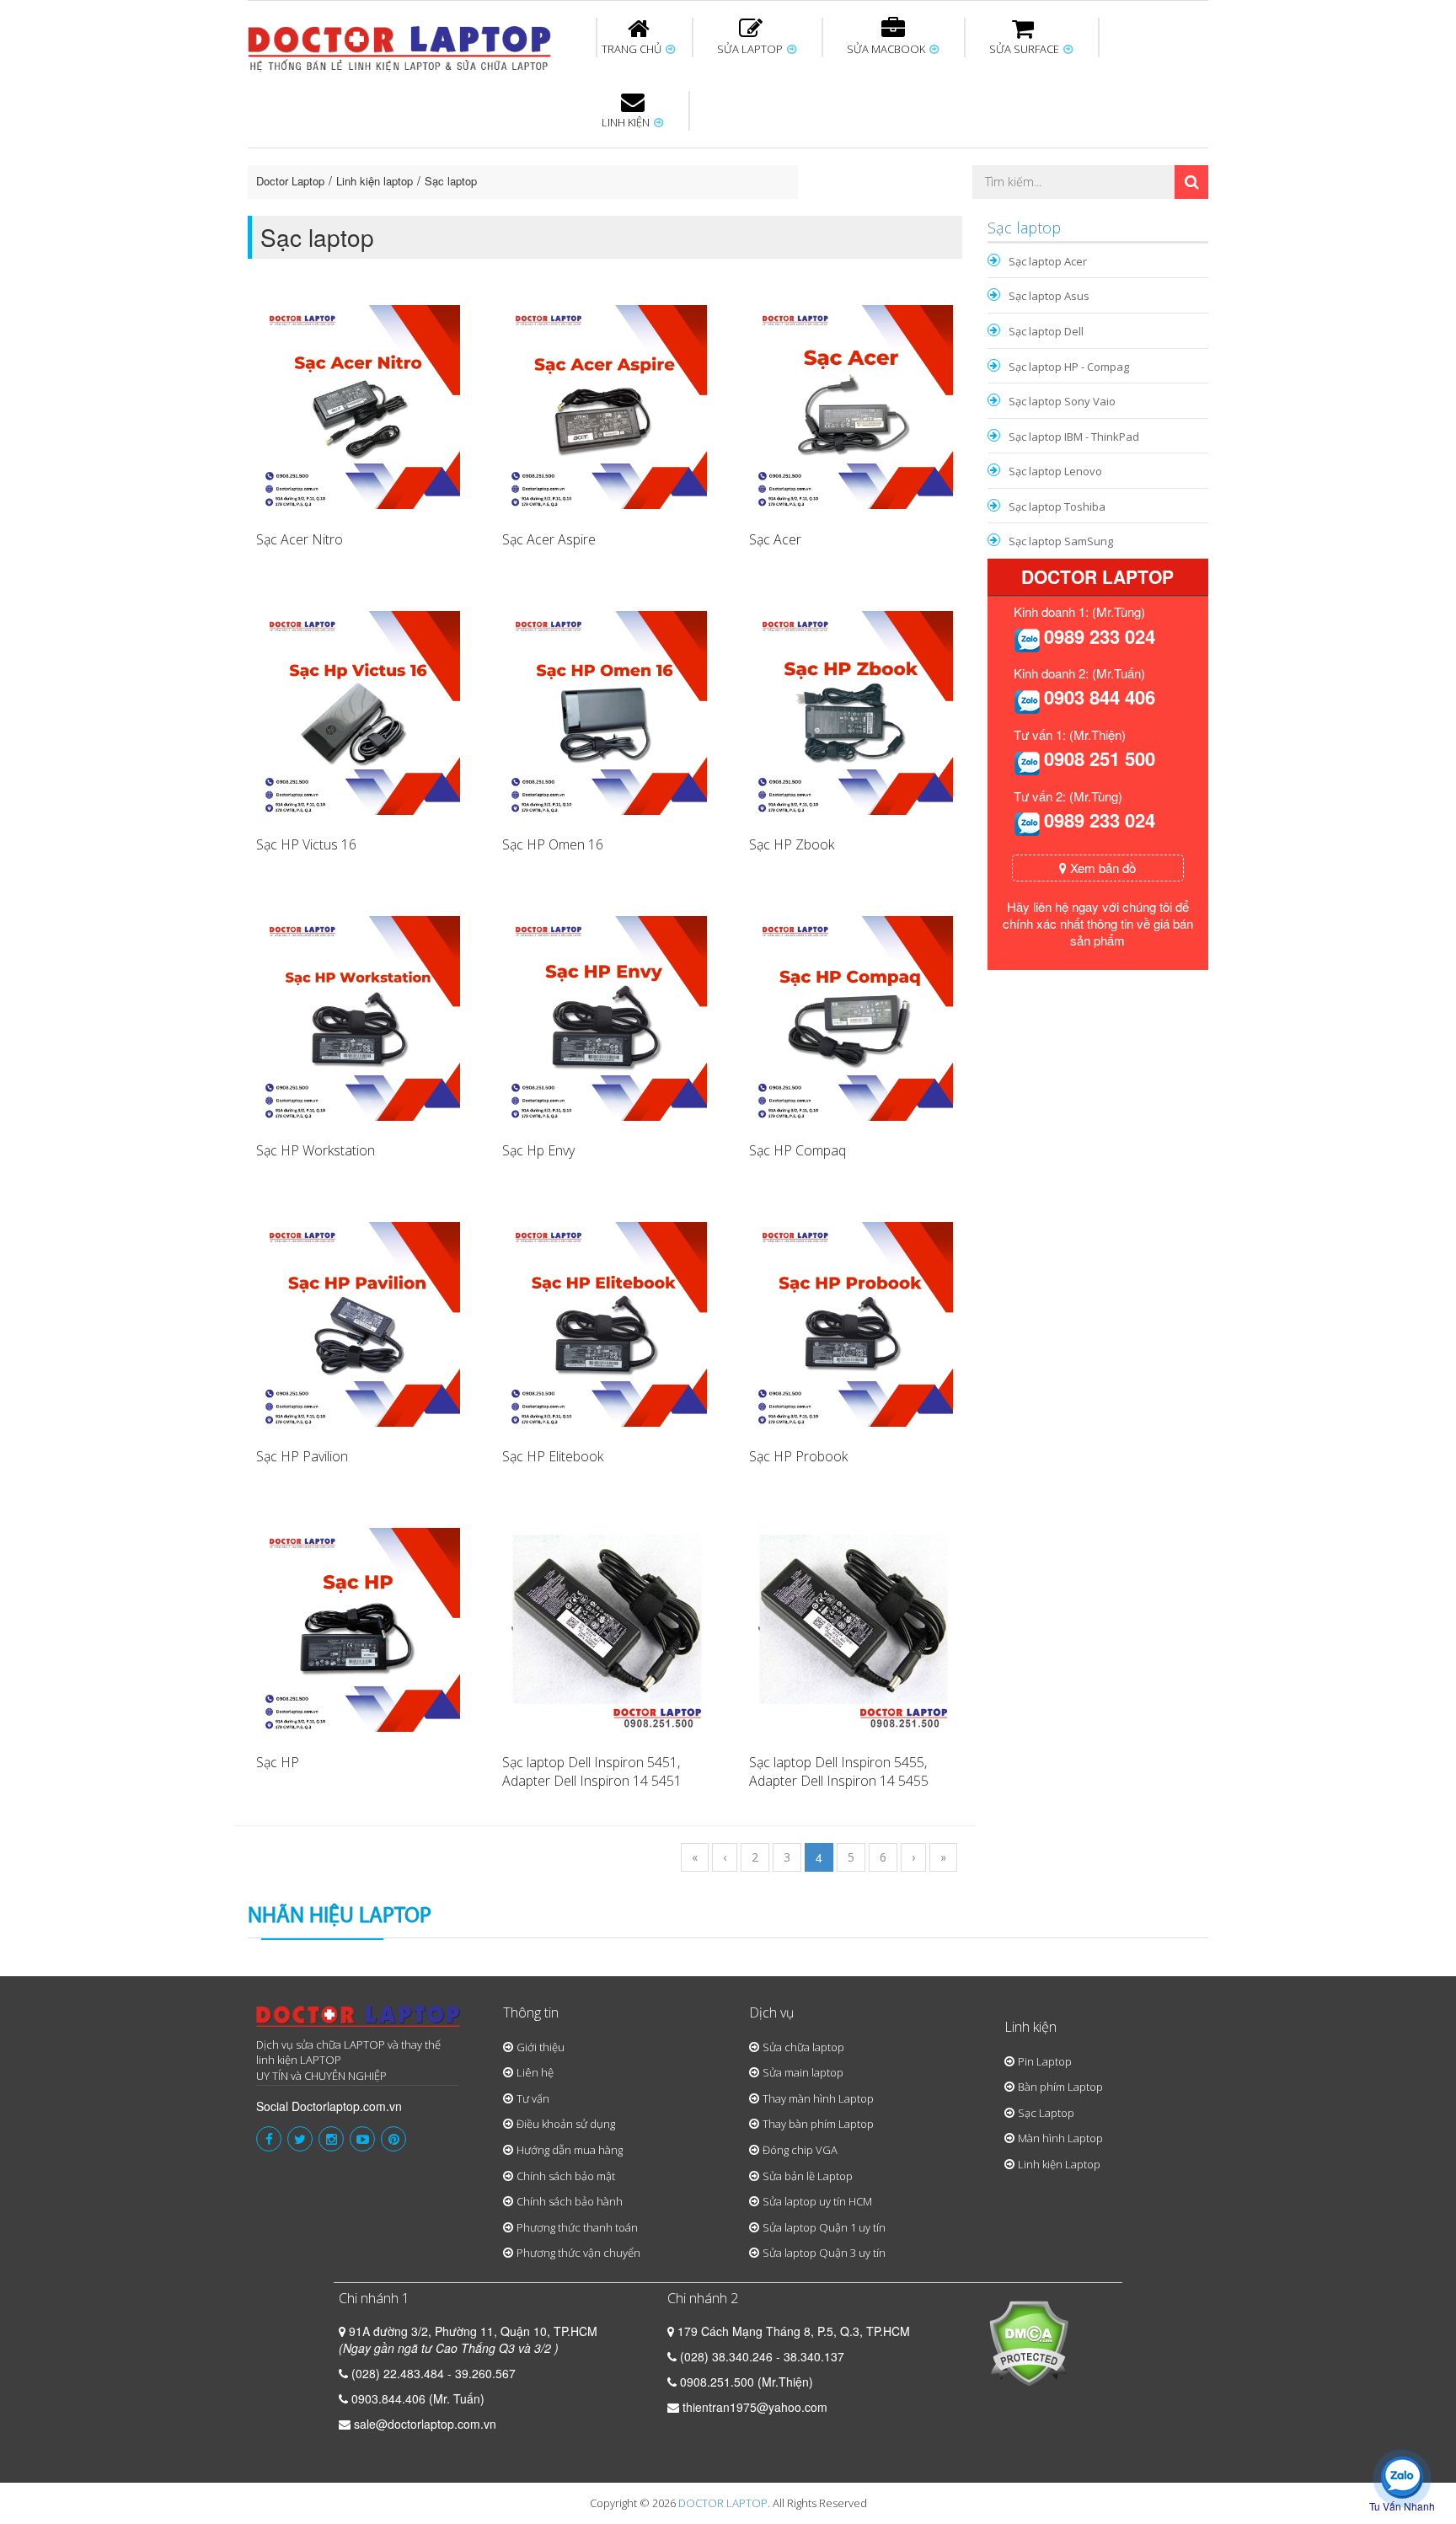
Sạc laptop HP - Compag (1069, 367)
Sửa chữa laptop (803, 2047)
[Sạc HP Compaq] (851, 1016)
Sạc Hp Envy (538, 1150)
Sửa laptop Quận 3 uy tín (824, 2253)
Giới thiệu (541, 2047)
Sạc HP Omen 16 (553, 844)
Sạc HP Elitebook (553, 1456)
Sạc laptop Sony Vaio (1062, 401)
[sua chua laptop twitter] (300, 2139)
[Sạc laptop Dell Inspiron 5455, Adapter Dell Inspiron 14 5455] (851, 1628)
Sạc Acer (775, 539)
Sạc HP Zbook (792, 844)
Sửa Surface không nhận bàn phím (837, 158)
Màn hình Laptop (1060, 2138)
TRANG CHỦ (633, 49)
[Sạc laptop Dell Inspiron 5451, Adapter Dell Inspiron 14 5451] (604, 1628)
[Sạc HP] (358, 1628)
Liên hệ (535, 2072)
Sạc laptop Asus (1049, 296)
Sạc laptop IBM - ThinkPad (1074, 437)
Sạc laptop (451, 181)
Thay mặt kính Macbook (867, 213)
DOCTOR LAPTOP (723, 2503)
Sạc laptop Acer (1048, 261)
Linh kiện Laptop (1059, 2164)
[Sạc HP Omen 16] (604, 711)
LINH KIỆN (627, 122)
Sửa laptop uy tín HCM (817, 2201)
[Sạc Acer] (851, 405)
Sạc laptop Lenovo (1055, 471)
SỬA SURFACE (1025, 49)
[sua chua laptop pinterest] (393, 2139)
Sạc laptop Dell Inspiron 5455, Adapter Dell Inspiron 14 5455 (839, 1772)
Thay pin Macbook (700, 151)
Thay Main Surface (1158, 213)
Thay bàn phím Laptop (818, 2124)
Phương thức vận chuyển (578, 2253)
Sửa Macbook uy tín (536, 151)
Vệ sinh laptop (532, 213)
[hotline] (1027, 639)
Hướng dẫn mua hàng (570, 2150)
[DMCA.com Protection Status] (1028, 2341)
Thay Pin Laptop (890, 151)
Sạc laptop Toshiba (1057, 506)
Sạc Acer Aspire (549, 539)
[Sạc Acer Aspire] (604, 405)
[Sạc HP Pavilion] (358, 1322)
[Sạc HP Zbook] (851, 711)
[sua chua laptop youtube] (362, 2139)
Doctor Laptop (290, 181)
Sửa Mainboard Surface (1163, 158)
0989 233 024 (1100, 636)
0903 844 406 (1100, 697)
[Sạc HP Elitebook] (604, 1322)
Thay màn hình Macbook (858, 158)
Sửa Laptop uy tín (387, 151)
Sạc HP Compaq (798, 1150)
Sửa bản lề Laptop (808, 2176)
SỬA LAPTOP (751, 49)
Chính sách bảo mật (566, 2176)
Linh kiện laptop (375, 181)
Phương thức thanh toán (577, 2227)
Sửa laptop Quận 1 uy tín (824, 2227)
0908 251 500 (1100, 758)
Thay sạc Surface (999, 151)
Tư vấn (533, 2098)
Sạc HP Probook (798, 1456)
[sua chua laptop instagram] (331, 2139)
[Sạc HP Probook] (851, 1322)
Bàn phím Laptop (1060, 2087)
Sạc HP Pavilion (302, 1456)
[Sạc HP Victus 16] (358, 711)
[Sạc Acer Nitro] (358, 405)
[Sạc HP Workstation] (358, 1016)
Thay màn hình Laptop (716, 158)
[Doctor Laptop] (359, 2021)
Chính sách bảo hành (570, 2201)
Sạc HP (278, 1762)
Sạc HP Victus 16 (306, 844)
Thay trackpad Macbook (1037, 213)
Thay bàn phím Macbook (1028, 158)
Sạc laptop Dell (1046, 331)
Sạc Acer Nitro (300, 539)
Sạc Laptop (1046, 2113)
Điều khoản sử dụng (566, 2124)
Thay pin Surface (660, 151)
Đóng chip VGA (800, 2150)
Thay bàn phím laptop (546, 158)
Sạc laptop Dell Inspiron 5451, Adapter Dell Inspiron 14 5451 (592, 1772)
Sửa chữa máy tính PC (720, 213)
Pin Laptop (629, 203)
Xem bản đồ (1101, 868)
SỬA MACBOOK (887, 49)
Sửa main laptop (803, 2072)
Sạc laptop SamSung (1061, 541)
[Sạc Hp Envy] (604, 1016)
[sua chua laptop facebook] (269, 2139)
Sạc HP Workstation (316, 1150)
